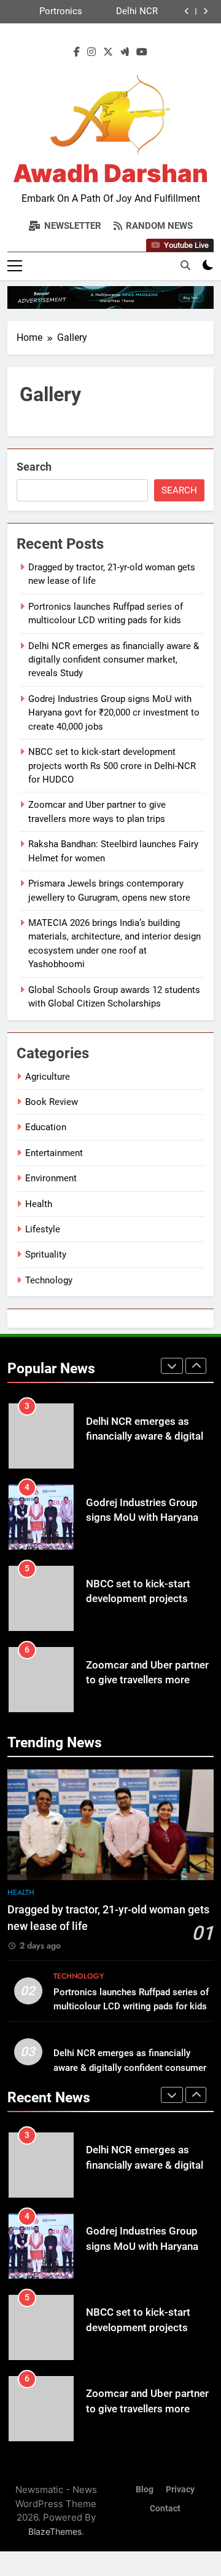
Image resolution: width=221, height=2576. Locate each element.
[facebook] (77, 52)
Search (34, 467)
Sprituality (46, 1254)
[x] (108, 52)
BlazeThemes (55, 2531)
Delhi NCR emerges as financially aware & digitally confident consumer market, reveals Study (121, 12)
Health (39, 1204)
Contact (165, 2509)
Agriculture (48, 1077)
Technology (49, 1280)
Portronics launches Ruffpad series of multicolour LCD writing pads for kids (47, 12)
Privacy (180, 2490)
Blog (145, 2490)
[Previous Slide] (187, 11)
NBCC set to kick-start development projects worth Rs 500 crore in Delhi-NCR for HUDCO (112, 766)
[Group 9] (110, 297)
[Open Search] (185, 265)
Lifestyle (43, 1229)
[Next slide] (205, 11)
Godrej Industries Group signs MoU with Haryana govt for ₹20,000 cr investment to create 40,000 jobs (114, 713)
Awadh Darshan (110, 173)
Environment (51, 1178)
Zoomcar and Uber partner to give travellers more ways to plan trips (147, 1681)
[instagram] (91, 52)
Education (46, 1127)
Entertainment (54, 1153)
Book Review (52, 1102)
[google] (125, 52)
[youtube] (142, 52)
